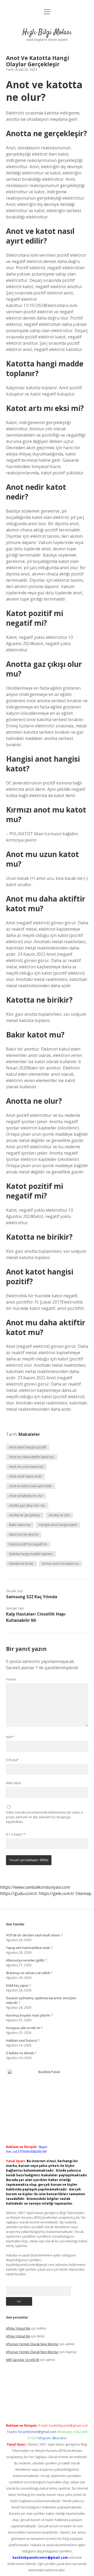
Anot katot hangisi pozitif (28, 1447)
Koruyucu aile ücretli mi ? (24, 2028)
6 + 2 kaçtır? (16, 1834)
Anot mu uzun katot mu (26, 1467)
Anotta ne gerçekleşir (25, 1515)
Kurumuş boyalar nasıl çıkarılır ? (29, 2015)
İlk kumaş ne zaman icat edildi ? (29, 1973)
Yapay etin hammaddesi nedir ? (29, 1948)
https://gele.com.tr (57, 1893)
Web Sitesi (14, 1783)
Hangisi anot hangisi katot (58, 1525)
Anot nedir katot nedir (25, 1476)
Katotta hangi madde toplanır (31, 1554)
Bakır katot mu (20, 1525)
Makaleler (29, 1434)
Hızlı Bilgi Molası (47, 32)
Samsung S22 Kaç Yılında (32, 1597)
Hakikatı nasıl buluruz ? (23, 2041)
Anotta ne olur (59, 1515)
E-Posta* (12, 1760)
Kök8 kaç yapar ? (18, 1985)
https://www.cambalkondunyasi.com (35, 1887)
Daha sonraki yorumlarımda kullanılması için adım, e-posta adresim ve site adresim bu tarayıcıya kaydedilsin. (45, 1817)
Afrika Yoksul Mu (18, 2328)
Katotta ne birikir (21, 1564)
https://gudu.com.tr (19, 1893)
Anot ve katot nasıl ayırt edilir (31, 1486)
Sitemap (83, 1893)
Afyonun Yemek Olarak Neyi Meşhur (32, 2344)
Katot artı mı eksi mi (24, 1534)
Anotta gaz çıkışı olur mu (27, 1505)
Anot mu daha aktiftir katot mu (32, 1457)
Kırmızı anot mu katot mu (60, 1564)
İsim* (10, 1737)
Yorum (11, 1679)
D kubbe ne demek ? (21, 2053)
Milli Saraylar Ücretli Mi (23, 2360)
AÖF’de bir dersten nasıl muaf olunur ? (34, 1935)
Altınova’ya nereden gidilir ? (26, 1960)
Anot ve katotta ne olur (26, 1496)
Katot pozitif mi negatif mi (28, 1544)
